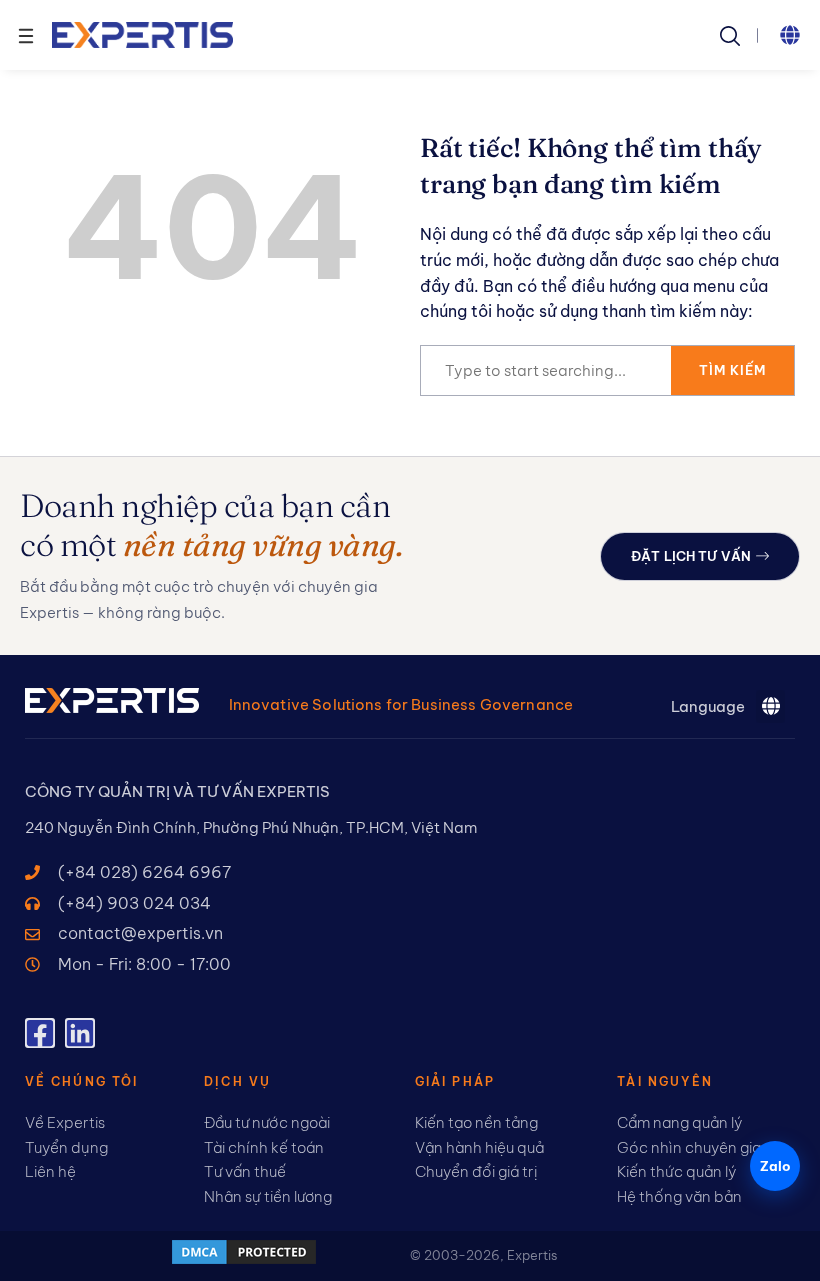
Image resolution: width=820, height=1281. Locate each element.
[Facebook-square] (40, 1033)
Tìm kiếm (732, 370)
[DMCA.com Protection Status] (244, 1261)
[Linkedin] (80, 1033)
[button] (790, 35)
